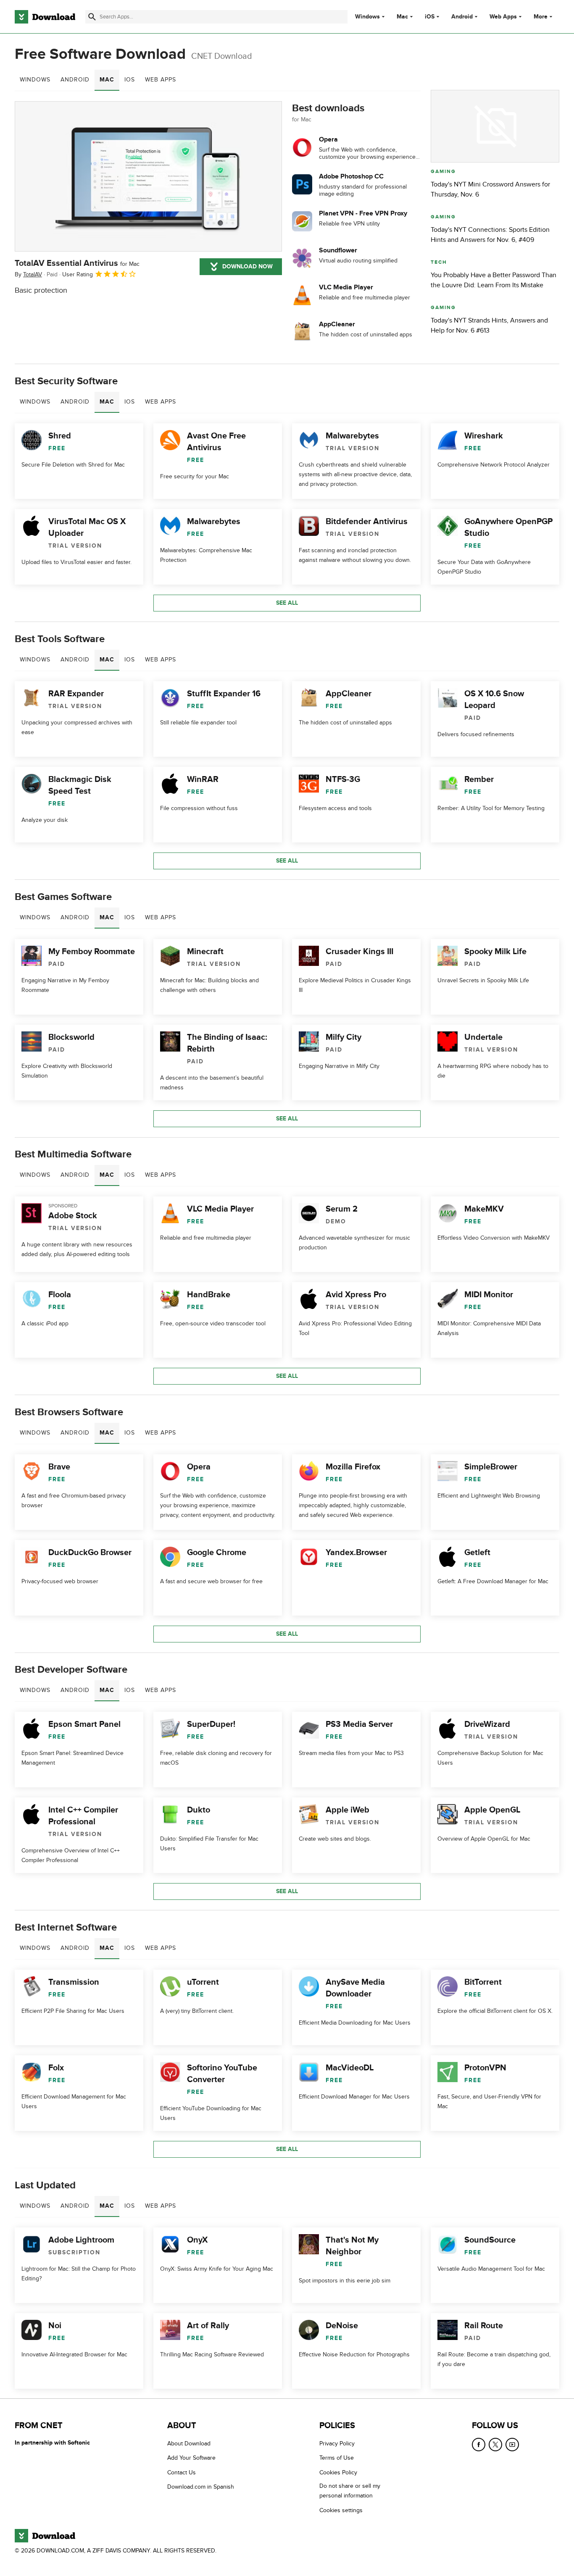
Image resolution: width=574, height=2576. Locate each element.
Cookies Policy (338, 2472)
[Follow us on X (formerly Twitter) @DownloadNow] (495, 2445)
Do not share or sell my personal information (350, 2491)
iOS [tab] (130, 80)
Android (462, 17)
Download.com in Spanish (201, 2487)
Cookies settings (341, 2510)
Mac (402, 17)
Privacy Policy (337, 2444)
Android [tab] (75, 80)
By (28, 274)
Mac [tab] (107, 80)
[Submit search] (92, 17)
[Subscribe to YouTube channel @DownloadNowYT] (512, 2445)
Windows (367, 17)
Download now (248, 266)
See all (287, 603)
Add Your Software (191, 2458)
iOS (430, 17)
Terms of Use (337, 2458)
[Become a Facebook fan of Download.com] (479, 2445)
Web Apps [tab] (161, 80)
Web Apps (503, 17)
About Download (189, 2444)
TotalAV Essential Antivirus (77, 263)
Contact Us (182, 2472)
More (541, 17)
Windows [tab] (35, 80)
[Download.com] (45, 17)
